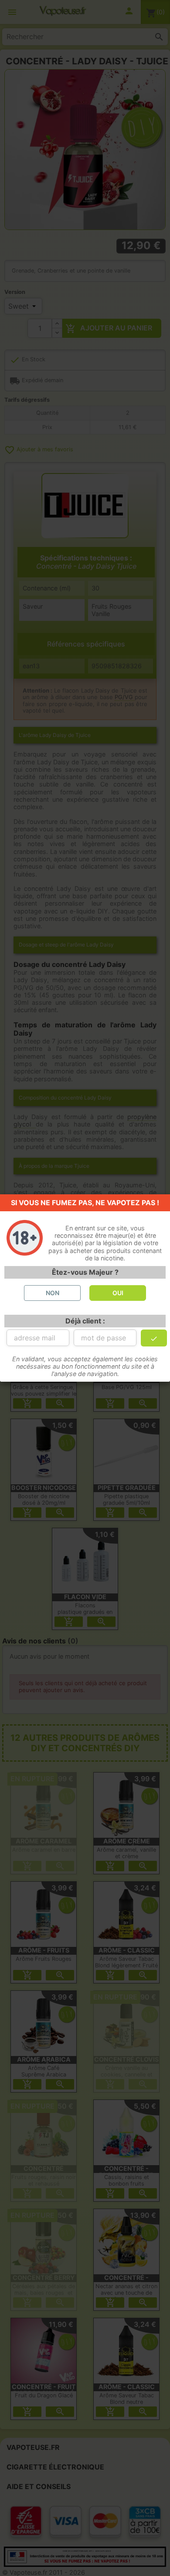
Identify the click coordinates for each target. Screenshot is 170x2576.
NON (53, 1293)
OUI (118, 1293)
